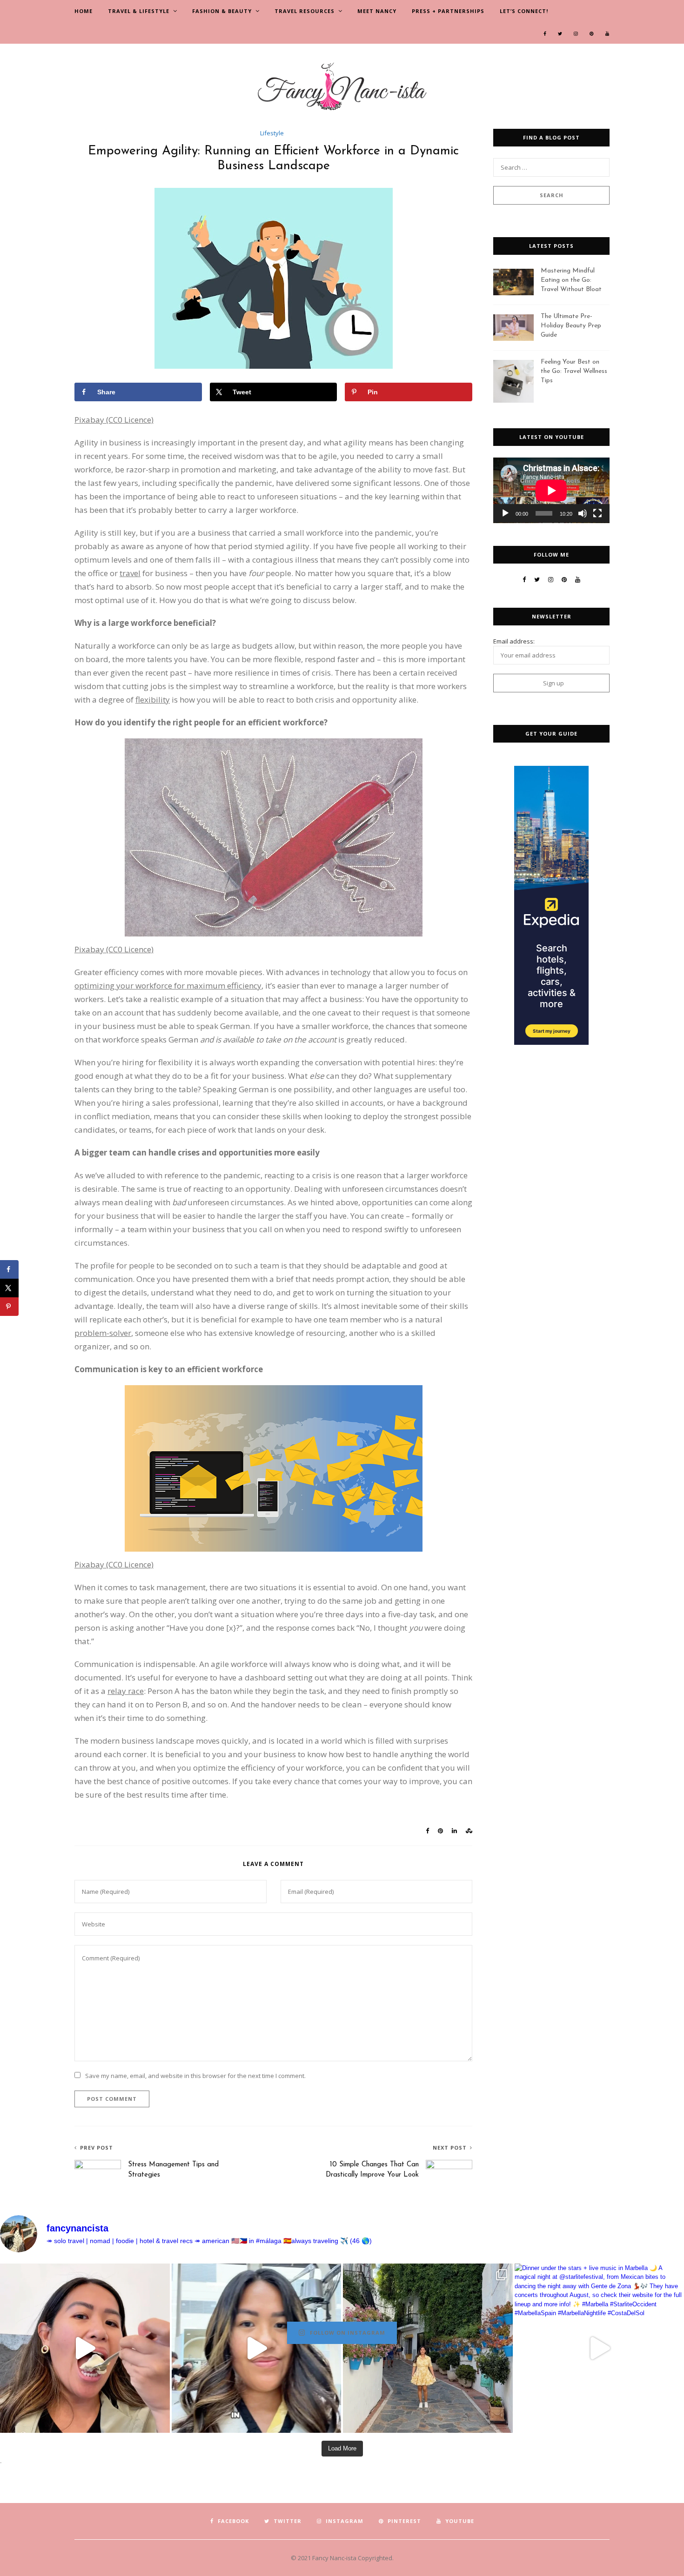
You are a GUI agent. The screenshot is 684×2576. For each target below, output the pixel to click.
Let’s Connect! (524, 11)
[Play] (505, 513)
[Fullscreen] (597, 513)
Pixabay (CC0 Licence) (114, 420)
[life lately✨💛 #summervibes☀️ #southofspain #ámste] (428, 2348)
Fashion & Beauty (222, 11)
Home (84, 11)
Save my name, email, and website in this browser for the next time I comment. (195, 2076)
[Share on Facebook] (9, 1269)
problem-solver (103, 1333)
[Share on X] (9, 1288)
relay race (126, 1691)
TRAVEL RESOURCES (305, 11)
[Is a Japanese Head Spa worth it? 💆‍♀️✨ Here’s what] (257, 2348)
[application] (551, 490)
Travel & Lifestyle (139, 11)
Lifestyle (272, 133)
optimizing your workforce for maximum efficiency (168, 986)
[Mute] (583, 513)
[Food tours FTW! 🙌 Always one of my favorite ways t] (85, 2348)
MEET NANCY (377, 11)
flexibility (153, 700)
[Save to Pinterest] (9, 1307)
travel (130, 573)
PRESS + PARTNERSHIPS (448, 11)
